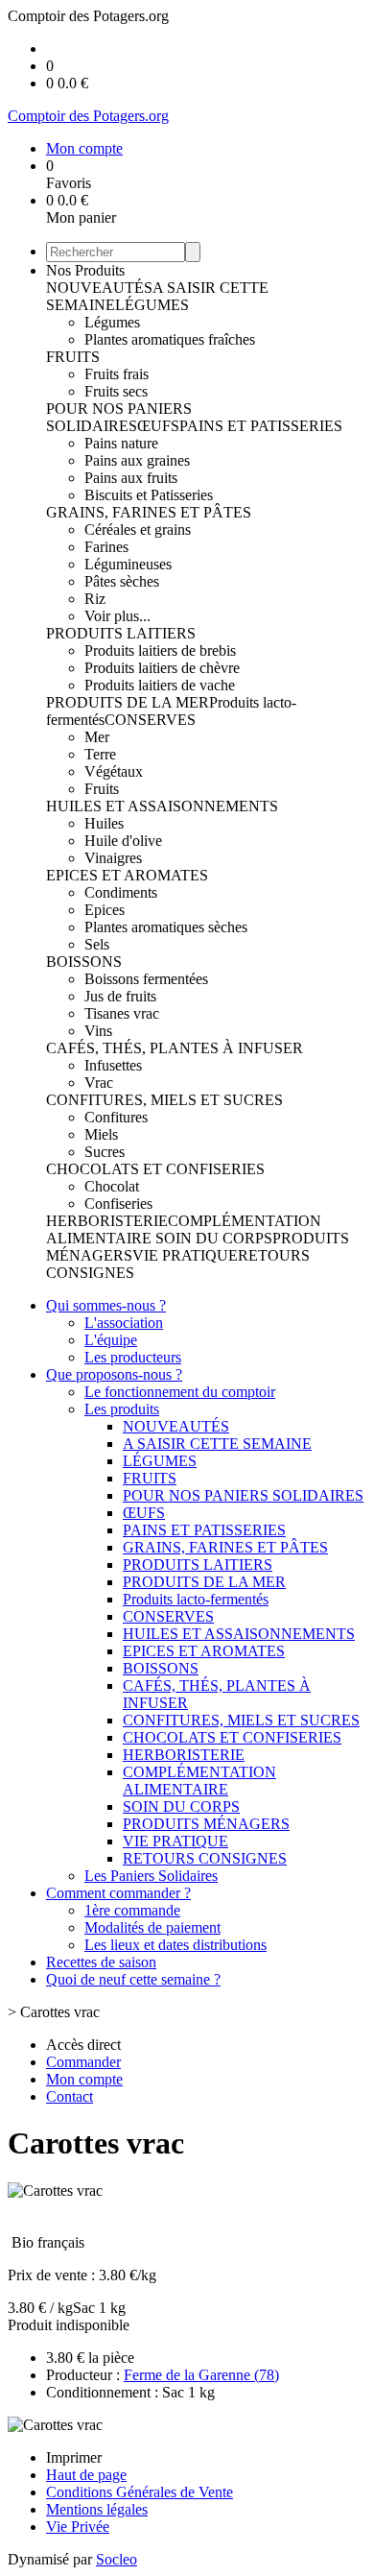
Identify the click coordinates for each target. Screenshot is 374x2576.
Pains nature (121, 443)
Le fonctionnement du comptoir (180, 1392)
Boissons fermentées (146, 979)
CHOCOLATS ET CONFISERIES (155, 1169)
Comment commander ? (118, 1893)
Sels (97, 944)
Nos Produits (85, 270)
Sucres (105, 1152)
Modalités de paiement (152, 1927)
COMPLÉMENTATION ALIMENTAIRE (199, 1781)
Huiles (104, 823)
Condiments (121, 892)
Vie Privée (78, 2527)
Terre (100, 754)
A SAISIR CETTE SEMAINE (217, 1444)
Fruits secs (116, 391)
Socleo (117, 2559)
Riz (95, 599)
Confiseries (118, 1204)
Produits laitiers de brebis (160, 650)
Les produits (122, 1409)
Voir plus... (117, 616)
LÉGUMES (152, 305)
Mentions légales (97, 2509)
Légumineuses (128, 564)
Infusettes (113, 1065)
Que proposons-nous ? (114, 1374)
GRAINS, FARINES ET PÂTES (149, 512)
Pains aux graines (137, 460)
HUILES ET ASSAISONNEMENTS (162, 806)
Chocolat (112, 1186)
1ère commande (132, 1910)
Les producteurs (133, 1357)
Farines (106, 547)
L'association (124, 1323)
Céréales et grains (138, 530)
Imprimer (74, 2457)
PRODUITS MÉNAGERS (206, 1824)
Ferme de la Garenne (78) (201, 2375)
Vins (98, 1031)
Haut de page (86, 2475)
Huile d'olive (123, 841)
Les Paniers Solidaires (151, 1876)
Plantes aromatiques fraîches (170, 339)
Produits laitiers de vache (160, 685)
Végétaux (114, 771)
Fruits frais (117, 374)
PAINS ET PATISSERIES (261, 426)
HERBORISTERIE (107, 1221)
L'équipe (111, 1340)
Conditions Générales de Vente (140, 2492)
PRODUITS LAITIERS (121, 633)
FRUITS (73, 357)
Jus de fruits (120, 996)
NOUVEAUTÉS (99, 288)
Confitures (116, 1117)
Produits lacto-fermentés (196, 1599)
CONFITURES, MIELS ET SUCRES (164, 1100)
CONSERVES (150, 720)
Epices (105, 910)
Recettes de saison (101, 1962)
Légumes (112, 322)
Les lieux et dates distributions (175, 1945)
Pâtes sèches (122, 581)
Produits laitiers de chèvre (162, 668)
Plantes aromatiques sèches (166, 927)
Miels (101, 1134)
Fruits (102, 789)
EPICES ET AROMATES (127, 875)
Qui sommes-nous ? (106, 1305)
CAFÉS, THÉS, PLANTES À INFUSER (175, 1048)
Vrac (99, 1083)
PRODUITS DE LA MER (128, 702)
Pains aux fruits (131, 478)
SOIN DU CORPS (214, 1238)
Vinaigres (113, 858)
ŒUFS (158, 426)
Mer (97, 737)
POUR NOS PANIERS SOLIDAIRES (119, 417)
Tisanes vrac (122, 1013)
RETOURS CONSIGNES (205, 1858)
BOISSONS (84, 962)
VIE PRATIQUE (185, 1255)
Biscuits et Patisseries (149, 495)
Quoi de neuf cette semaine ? (133, 1979)
